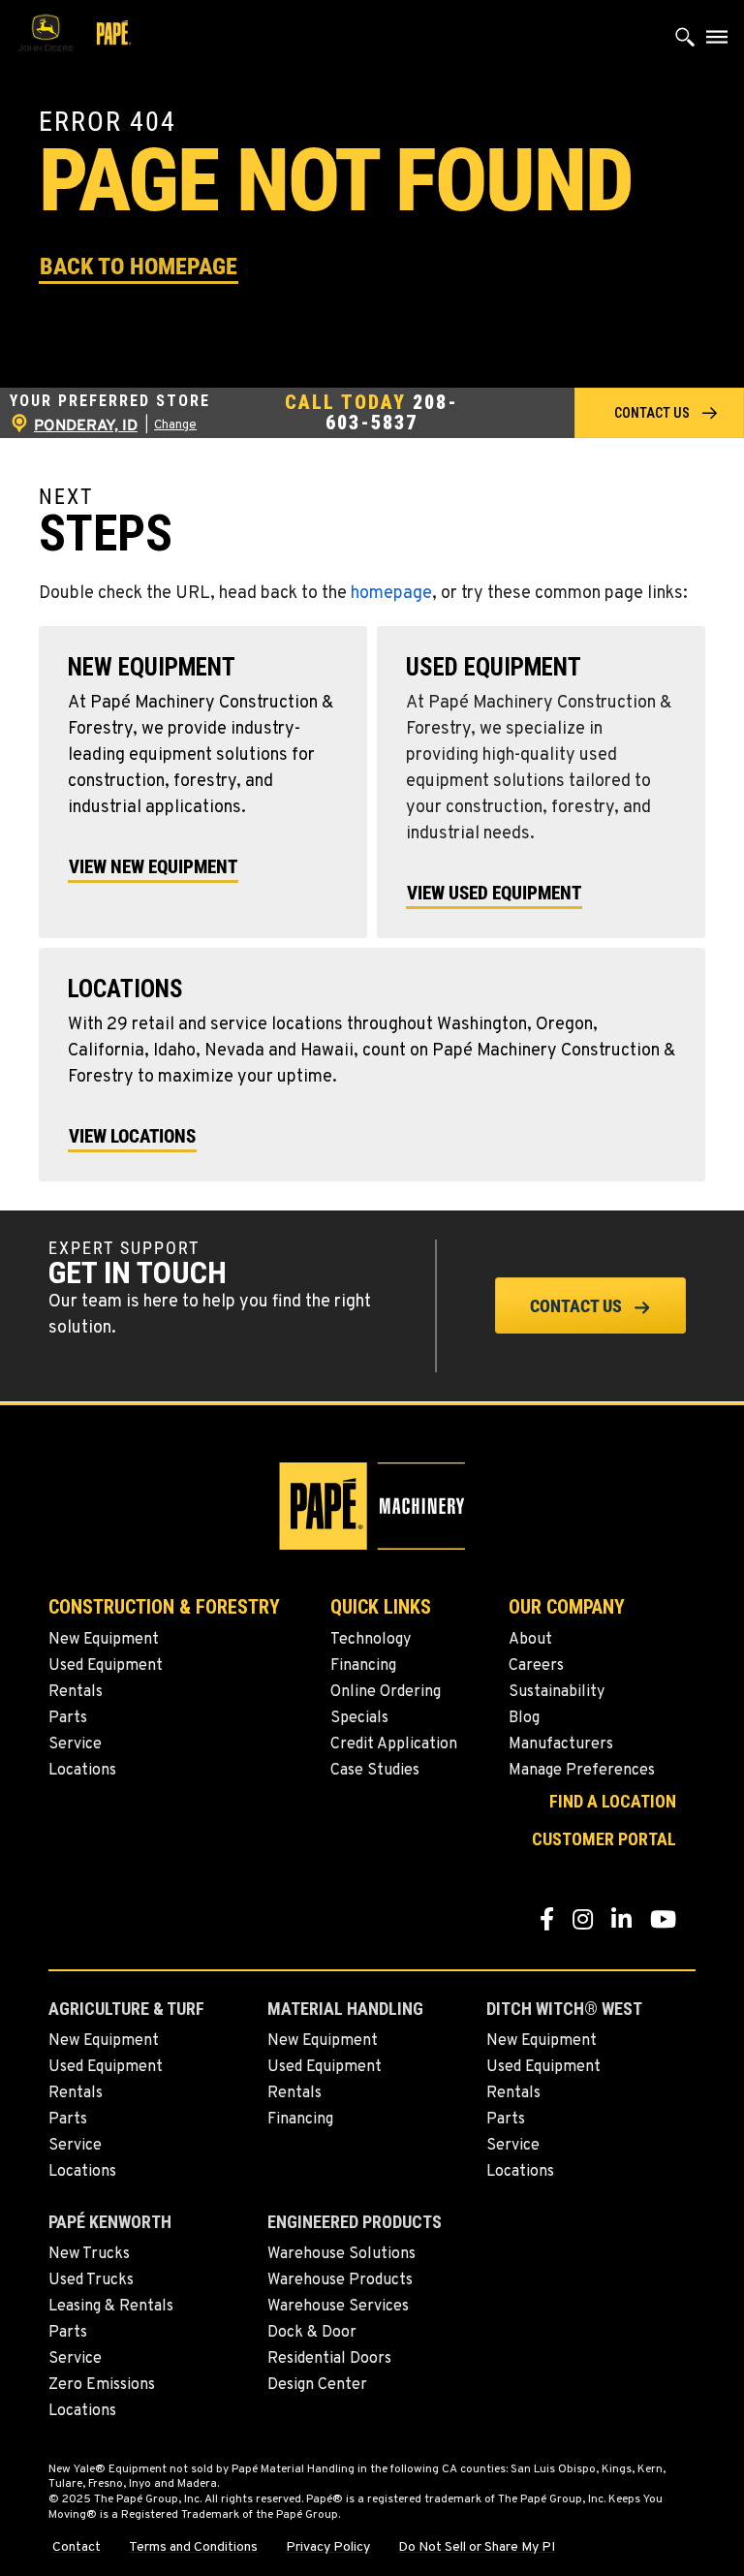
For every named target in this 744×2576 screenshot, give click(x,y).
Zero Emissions (102, 2385)
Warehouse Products (340, 2280)
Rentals (76, 1692)
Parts (68, 1718)
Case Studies (375, 1771)
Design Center (317, 2385)
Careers (536, 1666)
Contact (77, 2548)
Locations (82, 1771)
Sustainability (557, 1692)
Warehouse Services (338, 2307)
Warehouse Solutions (341, 2254)
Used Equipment (106, 1666)
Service (75, 1744)
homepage (391, 594)
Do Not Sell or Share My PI (477, 2548)
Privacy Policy (328, 2548)
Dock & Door (312, 2333)
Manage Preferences (582, 1771)
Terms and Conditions (193, 2548)
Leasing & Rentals (111, 2307)
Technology (371, 1640)
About (530, 1640)
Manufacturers (561, 1744)
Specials (359, 1718)
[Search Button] (685, 42)
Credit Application (394, 1744)
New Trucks (89, 2254)
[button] (139, 265)
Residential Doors (329, 2359)
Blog (524, 1718)
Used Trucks (91, 2280)
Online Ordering (386, 1692)
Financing (363, 1666)
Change (175, 425)
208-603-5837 (392, 412)
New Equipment (104, 1640)
